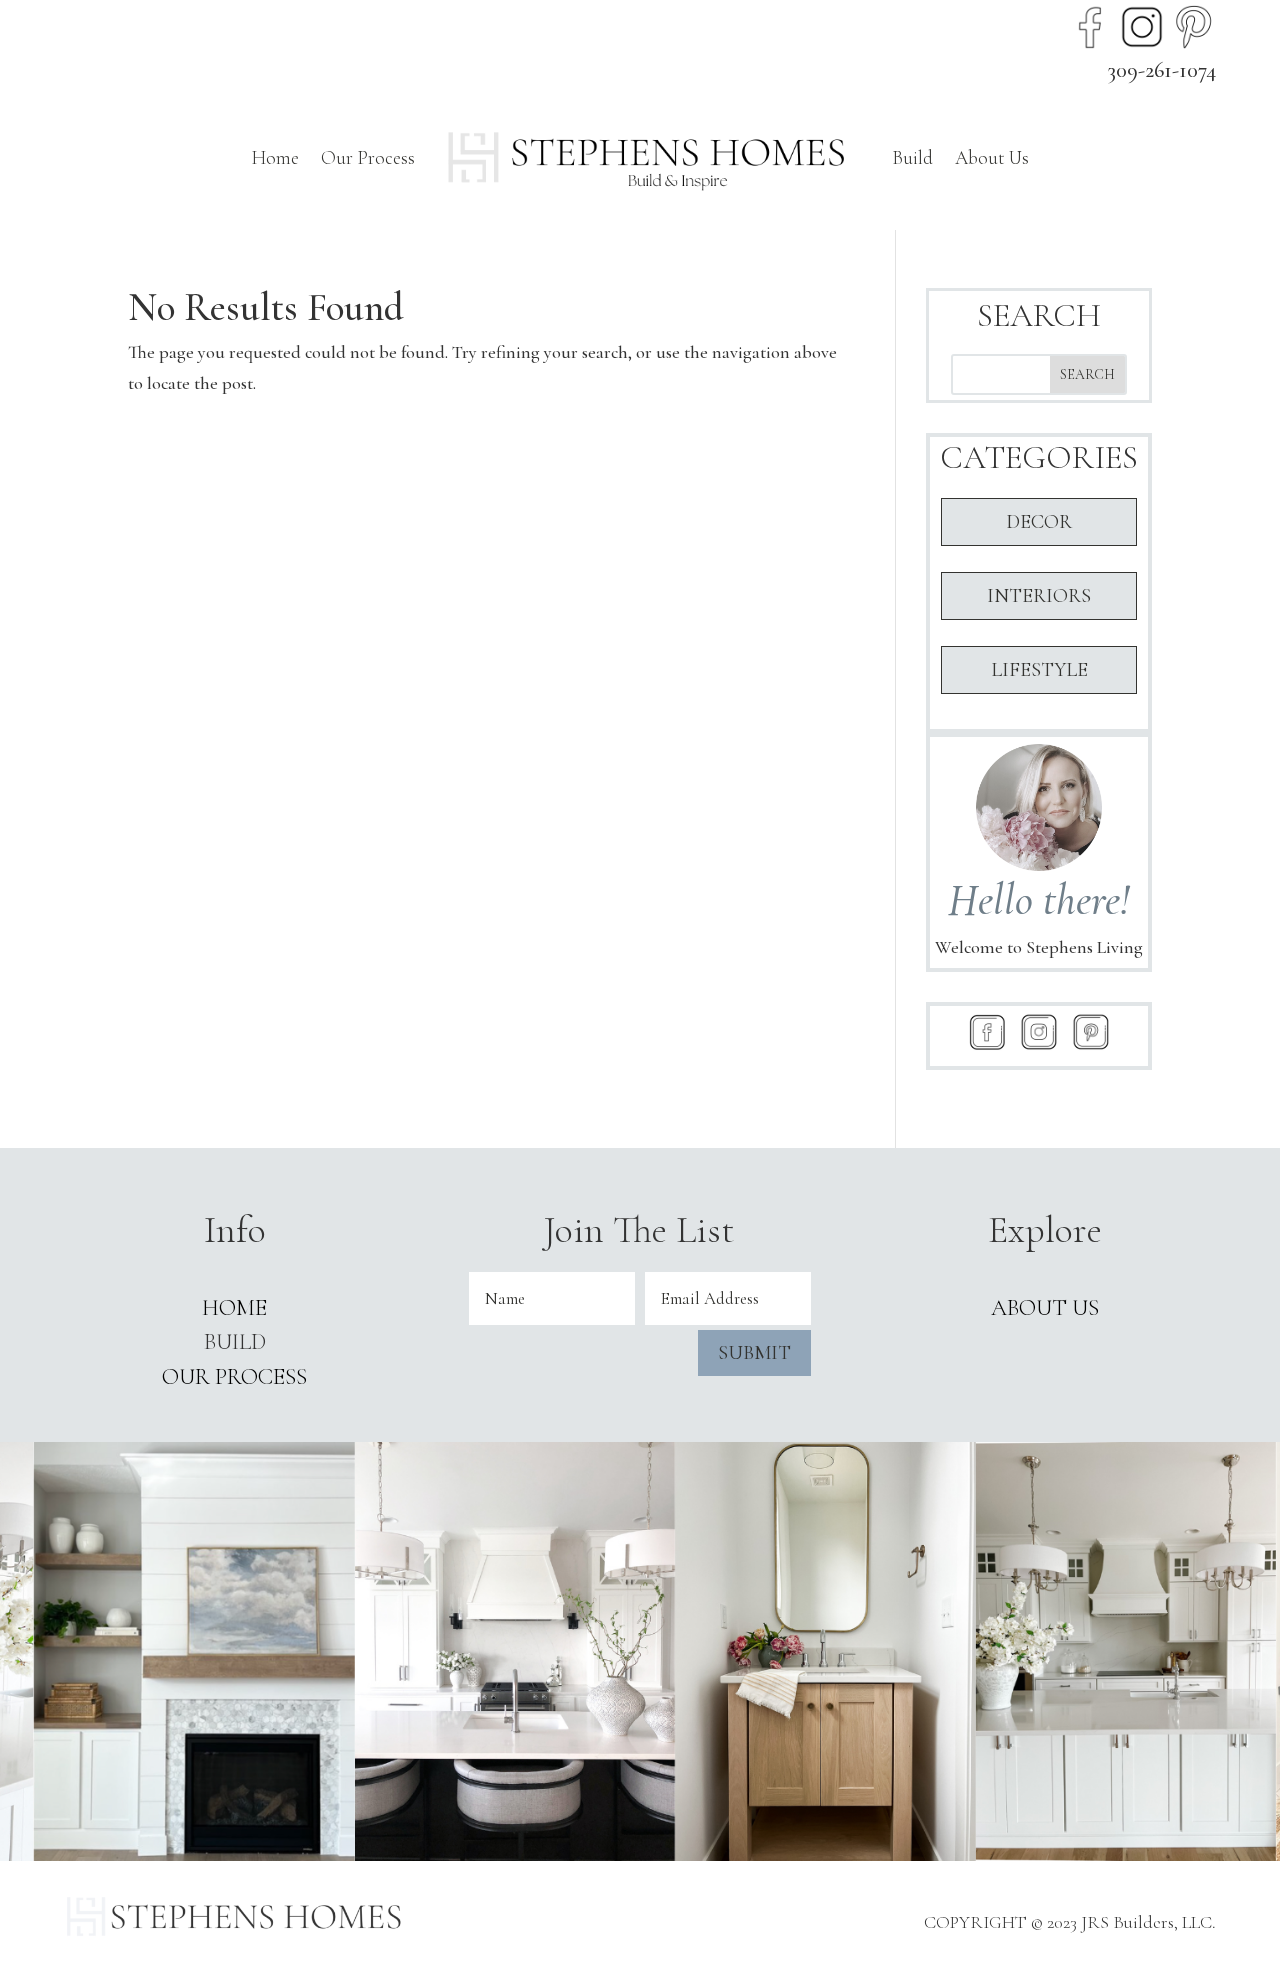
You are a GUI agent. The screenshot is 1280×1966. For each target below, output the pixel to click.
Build (912, 157)
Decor (1039, 522)
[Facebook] (1090, 27)
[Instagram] (1142, 27)
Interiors (1039, 596)
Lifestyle (1039, 670)
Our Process (368, 157)
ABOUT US (1045, 1308)
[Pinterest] (1194, 27)
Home (275, 157)
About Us (992, 157)
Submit (754, 1353)
